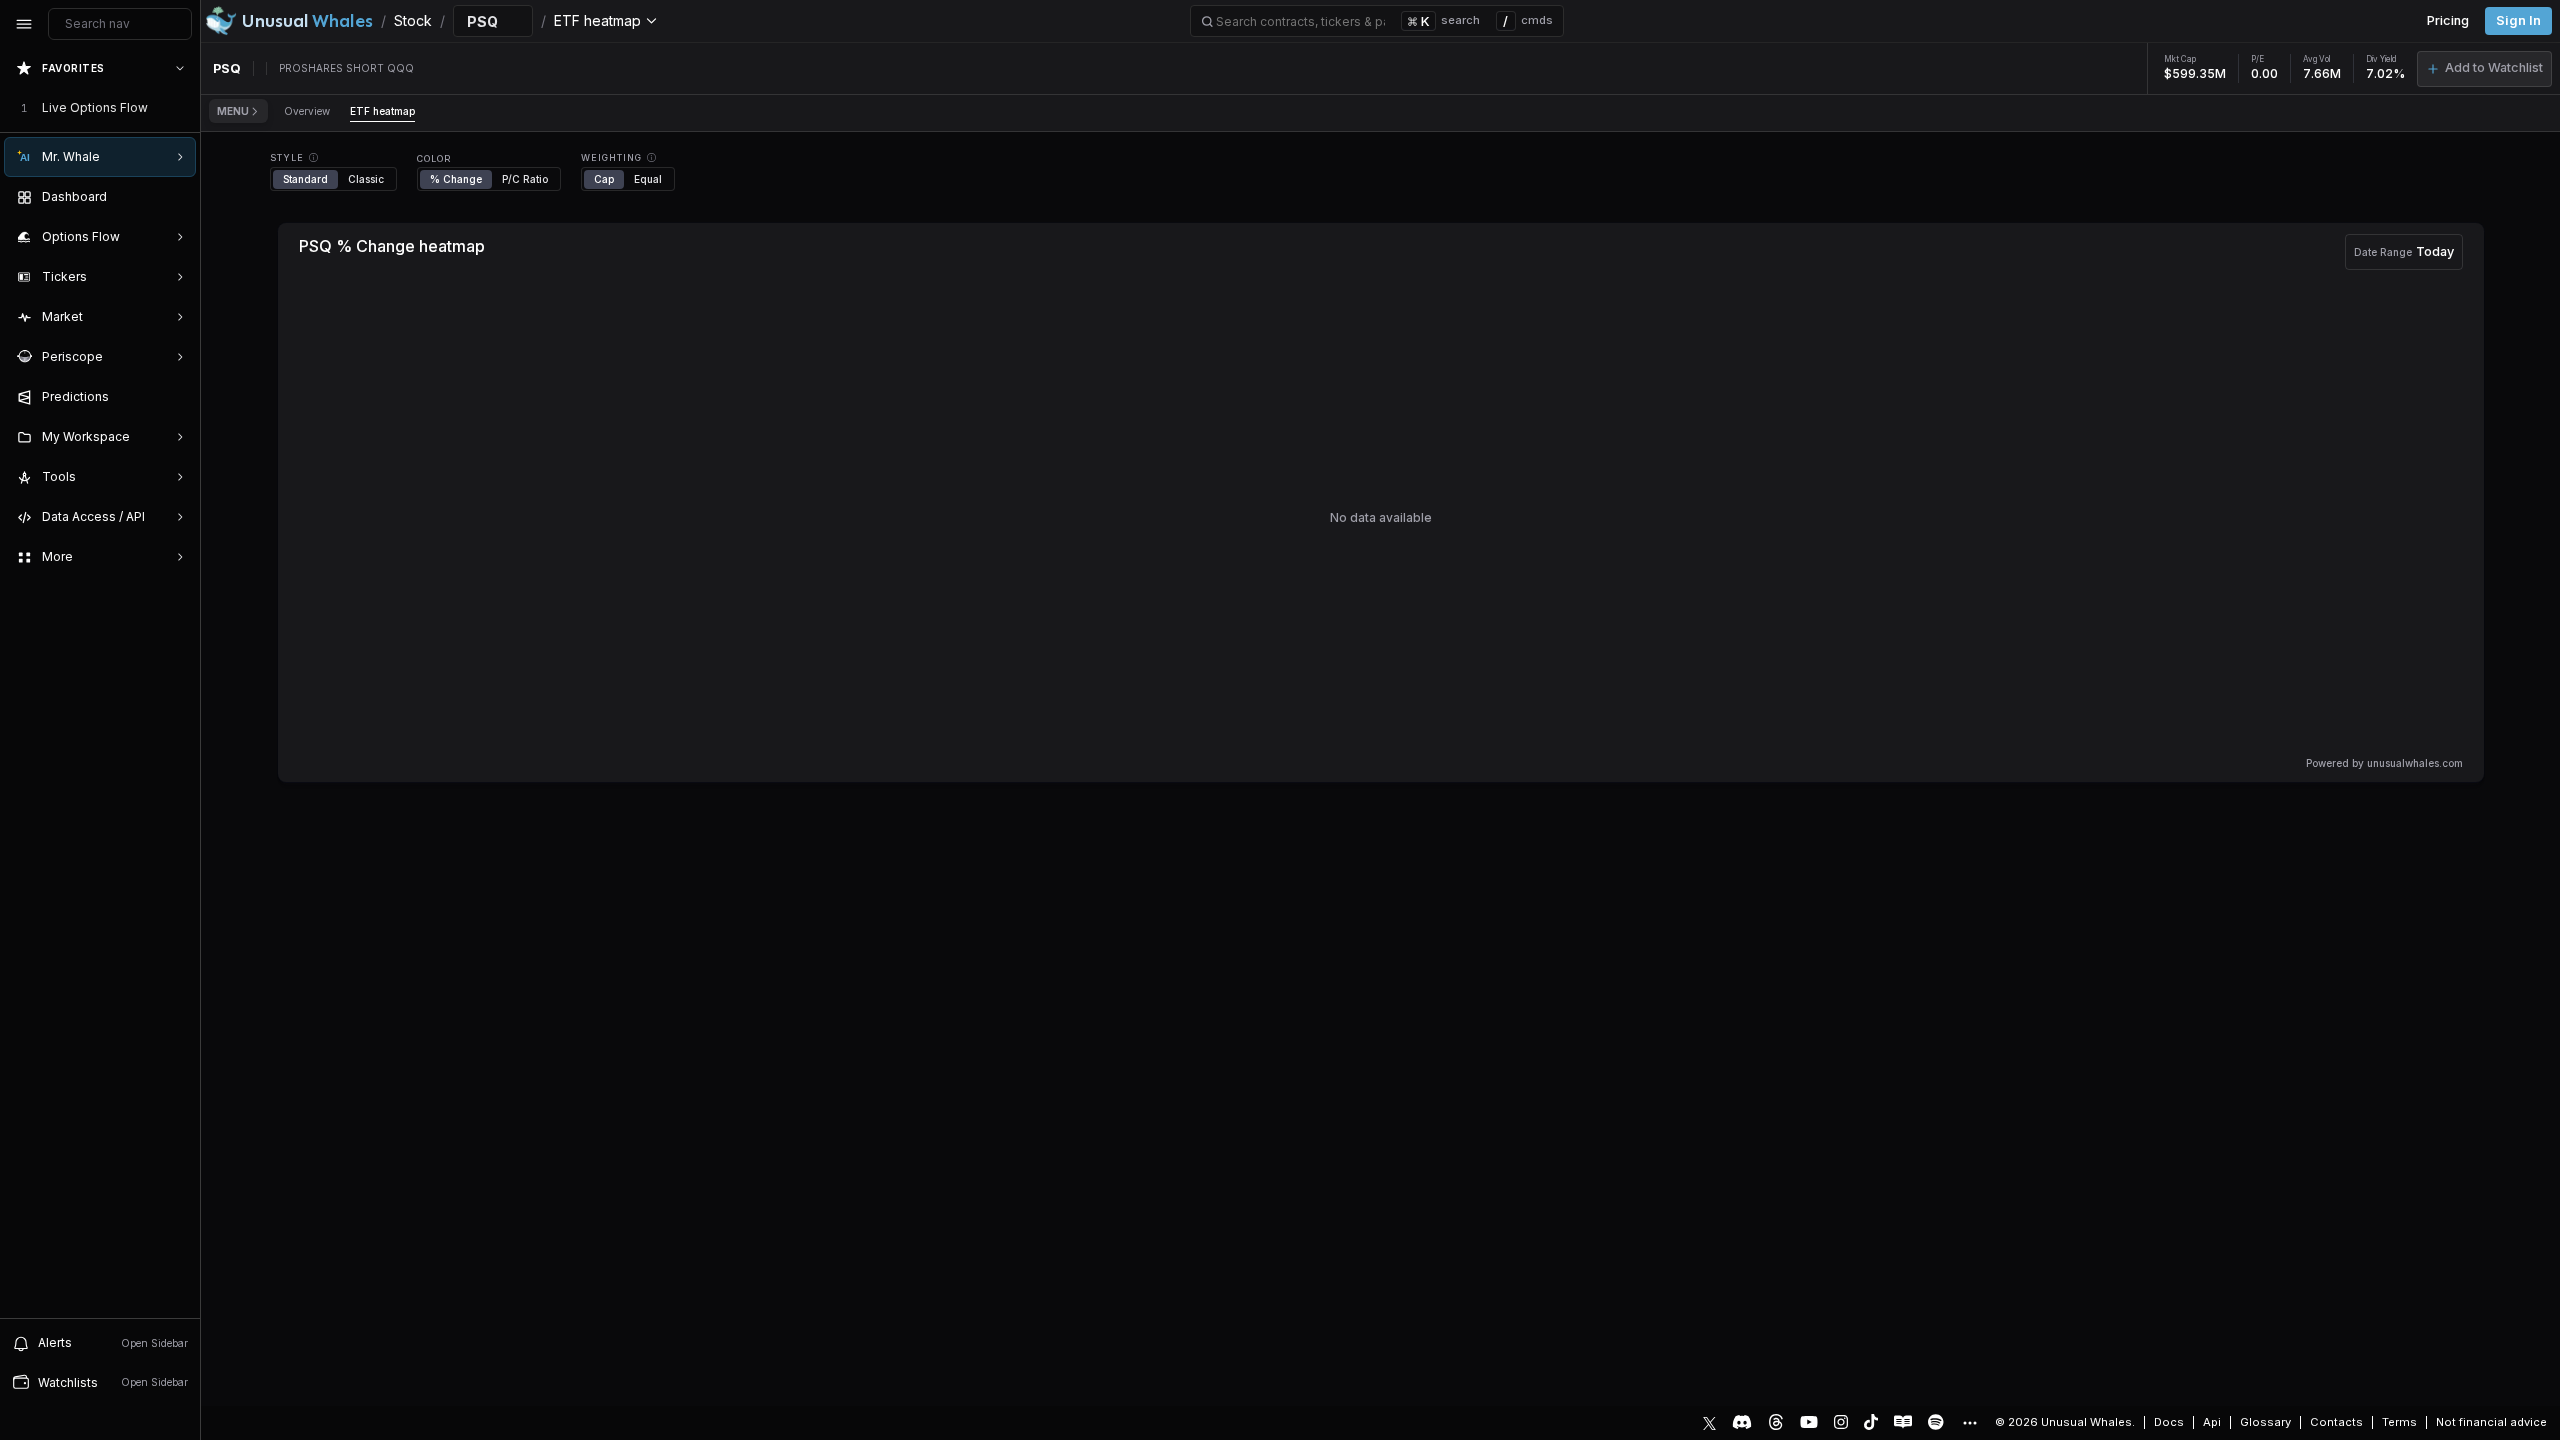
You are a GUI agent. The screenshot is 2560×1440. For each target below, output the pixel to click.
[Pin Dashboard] (176, 197)
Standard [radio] (305, 179)
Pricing (2448, 20)
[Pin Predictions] (176, 397)
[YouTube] (1809, 1422)
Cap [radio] (604, 179)
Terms (2399, 1422)
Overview (307, 111)
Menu (233, 111)
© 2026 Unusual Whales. (2065, 1422)
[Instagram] (1841, 1422)
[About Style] (313, 157)
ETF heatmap (382, 111)
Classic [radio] (366, 179)
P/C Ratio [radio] (525, 179)
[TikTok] (1871, 1422)
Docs (2169, 1422)
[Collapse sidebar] (24, 24)
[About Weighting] (651, 157)
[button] (2484, 69)
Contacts (2336, 1422)
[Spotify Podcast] (1936, 1422)
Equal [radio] (648, 179)
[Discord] (1742, 1422)
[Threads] (1776, 1422)
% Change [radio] (456, 179)
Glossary (2265, 1422)
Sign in (2518, 20)
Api (2212, 1422)
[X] (1709, 1422)
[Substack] (1903, 1422)
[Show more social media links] (1969, 1423)
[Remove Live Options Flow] (182, 108)
